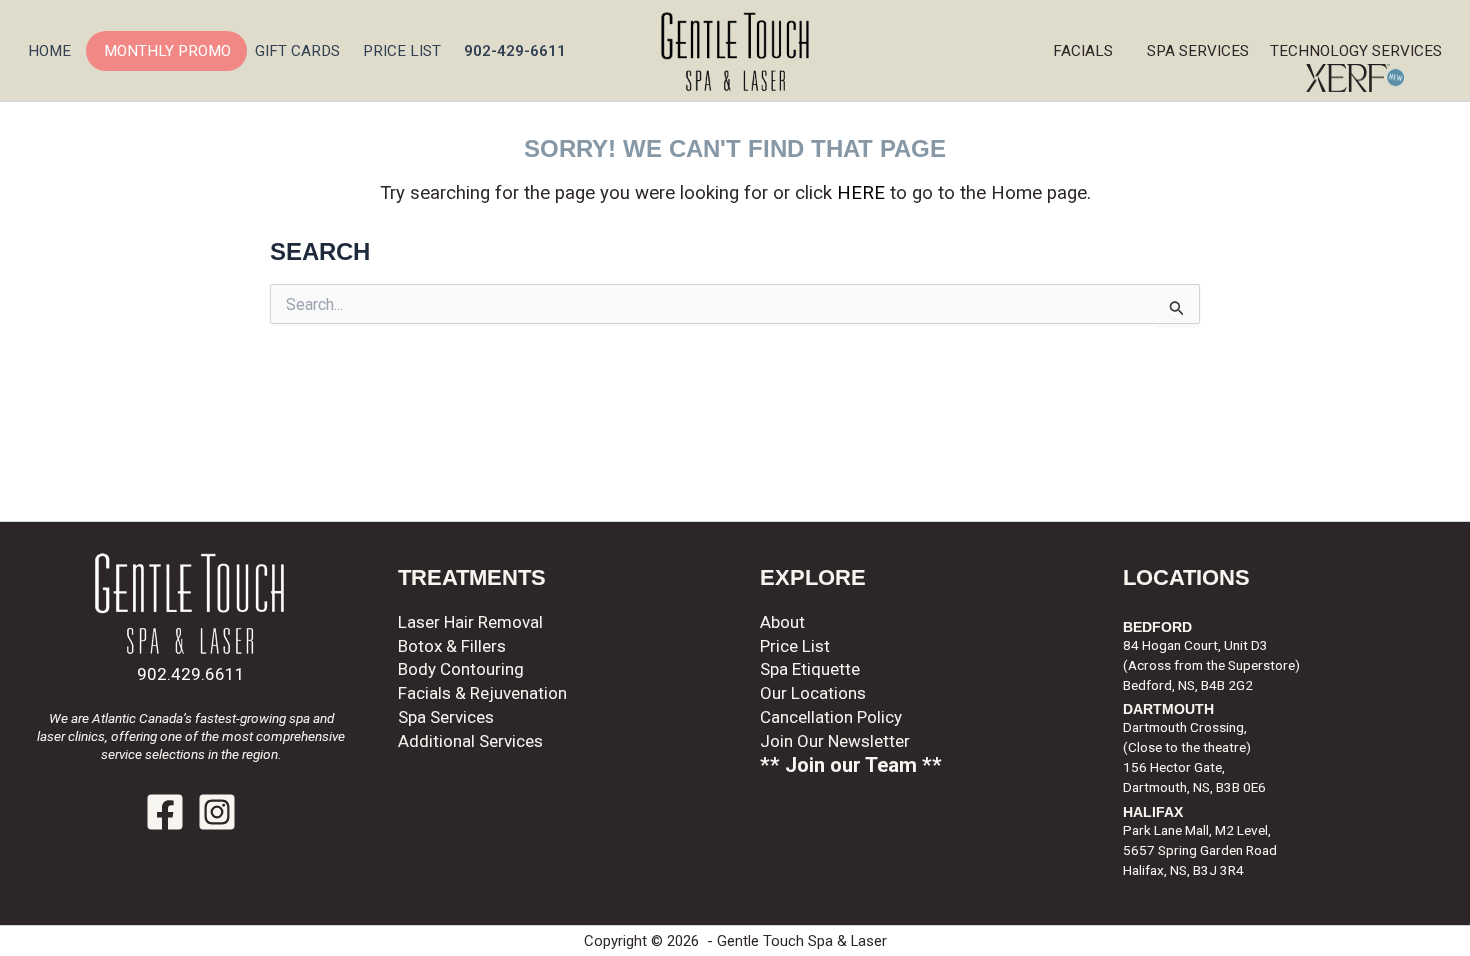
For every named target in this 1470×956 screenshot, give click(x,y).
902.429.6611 (191, 674)
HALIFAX (1153, 812)
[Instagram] (217, 812)
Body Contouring (461, 669)
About (782, 622)
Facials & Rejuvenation (482, 693)
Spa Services (1204, 51)
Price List (795, 646)
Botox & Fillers (452, 646)
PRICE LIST (402, 51)
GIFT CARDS (297, 51)
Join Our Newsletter (835, 741)
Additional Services (470, 741)
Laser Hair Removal (470, 622)
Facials (1083, 51)
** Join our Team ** (851, 765)
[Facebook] (165, 812)
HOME (49, 51)
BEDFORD (1157, 627)
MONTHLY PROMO (167, 51)
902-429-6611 (515, 51)
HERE (861, 193)
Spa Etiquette (810, 669)
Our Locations (813, 693)
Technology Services (1360, 51)
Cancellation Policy (831, 717)
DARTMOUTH (1168, 709)
